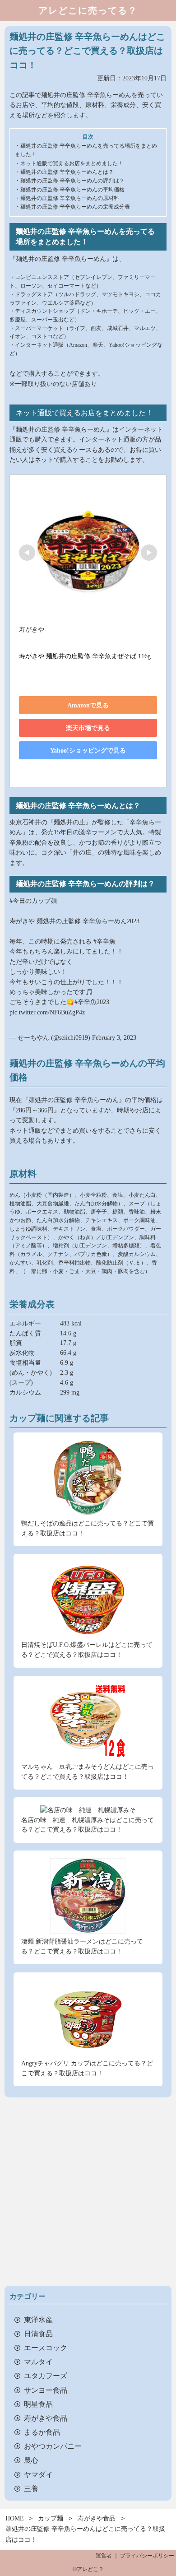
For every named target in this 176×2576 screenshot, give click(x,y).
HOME (15, 2518)
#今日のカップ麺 (33, 901)
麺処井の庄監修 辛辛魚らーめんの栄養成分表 (75, 207)
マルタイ (38, 2361)
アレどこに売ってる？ (88, 11)
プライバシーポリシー (147, 2556)
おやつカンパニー (53, 2446)
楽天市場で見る (88, 728)
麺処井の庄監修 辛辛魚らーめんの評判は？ (72, 181)
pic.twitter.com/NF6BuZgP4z (47, 1012)
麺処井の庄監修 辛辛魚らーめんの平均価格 (72, 190)
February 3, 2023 (114, 1038)
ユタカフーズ (46, 2375)
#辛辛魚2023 (92, 1002)
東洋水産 (38, 2319)
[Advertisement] (88, 2192)
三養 (31, 2488)
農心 (31, 2460)
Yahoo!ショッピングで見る (88, 751)
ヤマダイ (38, 2474)
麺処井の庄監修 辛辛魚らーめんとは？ (67, 172)
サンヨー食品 (46, 2390)
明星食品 (38, 2404)
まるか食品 (42, 2432)
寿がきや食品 (46, 2418)
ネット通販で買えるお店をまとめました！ (72, 163)
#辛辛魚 (104, 941)
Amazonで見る (88, 705)
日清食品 (38, 2333)
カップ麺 (51, 2518)
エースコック (46, 2347)
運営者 (104, 2556)
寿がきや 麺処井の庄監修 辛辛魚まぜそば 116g (85, 656)
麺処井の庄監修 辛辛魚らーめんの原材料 (70, 198)
